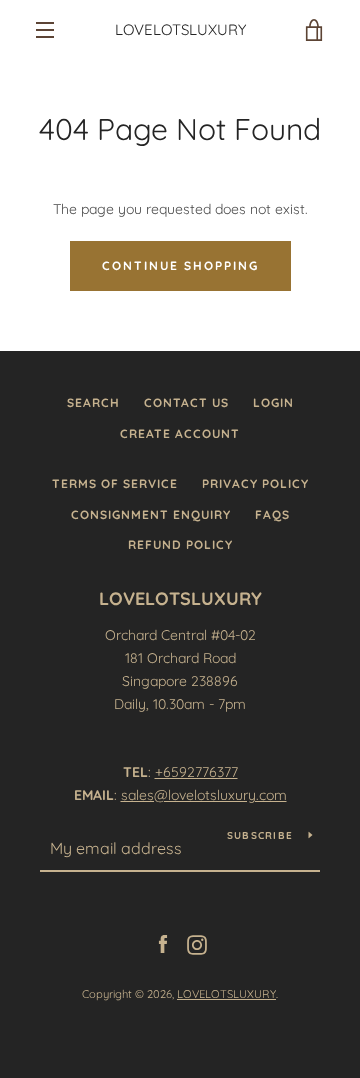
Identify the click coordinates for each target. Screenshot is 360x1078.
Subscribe (260, 835)
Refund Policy (180, 544)
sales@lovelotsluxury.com (204, 795)
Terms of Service (115, 483)
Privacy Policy (255, 483)
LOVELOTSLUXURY (180, 30)
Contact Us (186, 402)
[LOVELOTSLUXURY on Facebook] (163, 943)
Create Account (180, 433)
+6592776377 (196, 772)
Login (273, 402)
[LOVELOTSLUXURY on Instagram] (197, 943)
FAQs (272, 514)
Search (93, 402)
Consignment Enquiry (151, 514)
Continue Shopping (180, 265)
